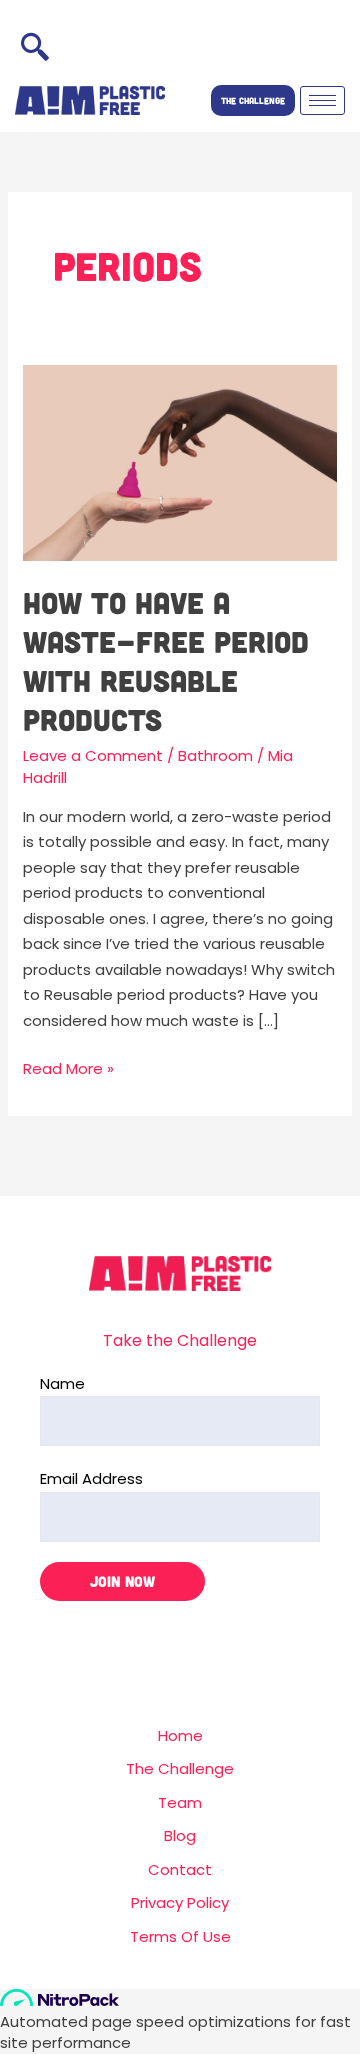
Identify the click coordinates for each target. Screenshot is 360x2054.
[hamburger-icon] (322, 100)
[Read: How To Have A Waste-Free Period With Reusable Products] (180, 461)
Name (62, 1383)
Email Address (91, 1478)
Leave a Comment (93, 755)
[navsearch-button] (35, 50)
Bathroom (215, 755)
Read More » (68, 1067)
